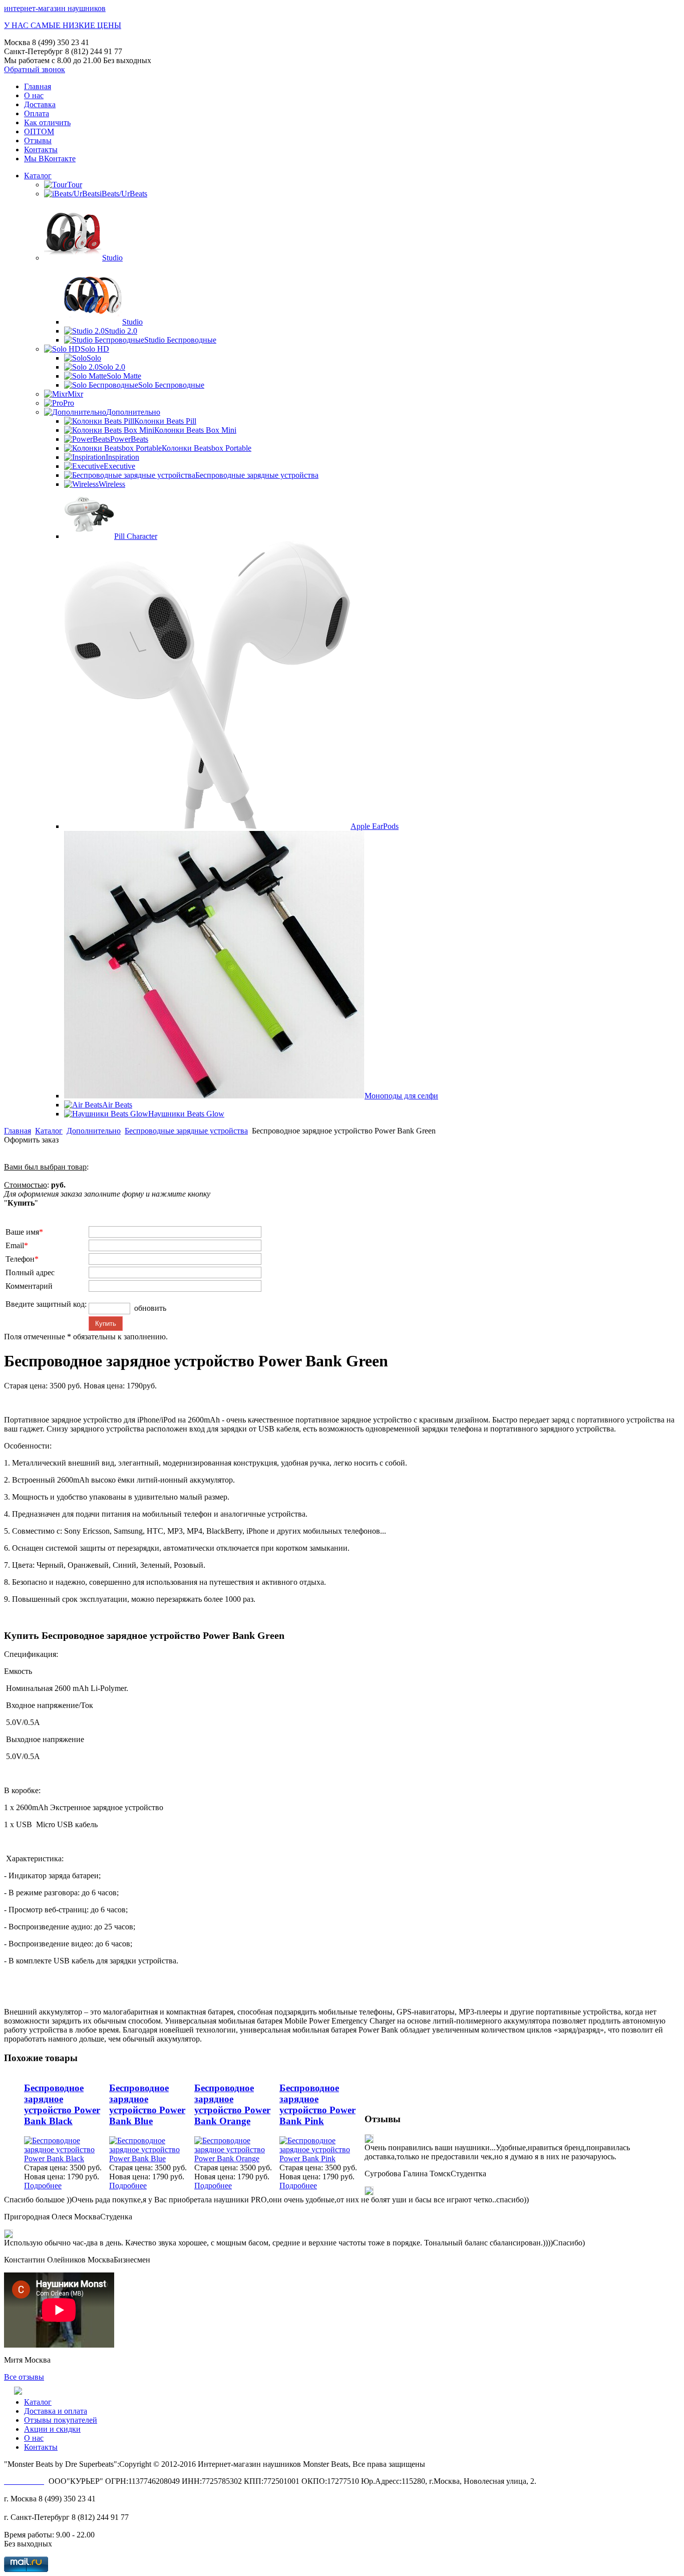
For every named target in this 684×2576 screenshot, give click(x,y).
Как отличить (47, 122)
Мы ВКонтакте (50, 159)
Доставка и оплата (56, 2411)
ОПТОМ (39, 131)
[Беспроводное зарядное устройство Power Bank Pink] (322, 2159)
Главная (38, 86)
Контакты (41, 150)
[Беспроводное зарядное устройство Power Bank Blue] (152, 2159)
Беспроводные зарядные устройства (186, 1131)
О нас (34, 95)
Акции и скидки (52, 2429)
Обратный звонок (35, 69)
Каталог (38, 176)
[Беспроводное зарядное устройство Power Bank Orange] (237, 2159)
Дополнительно (94, 1131)
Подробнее (43, 2186)
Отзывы (38, 140)
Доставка (40, 104)
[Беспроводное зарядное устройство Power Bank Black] (67, 2159)
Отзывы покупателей (61, 2420)
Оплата (37, 113)
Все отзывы (24, 2377)
